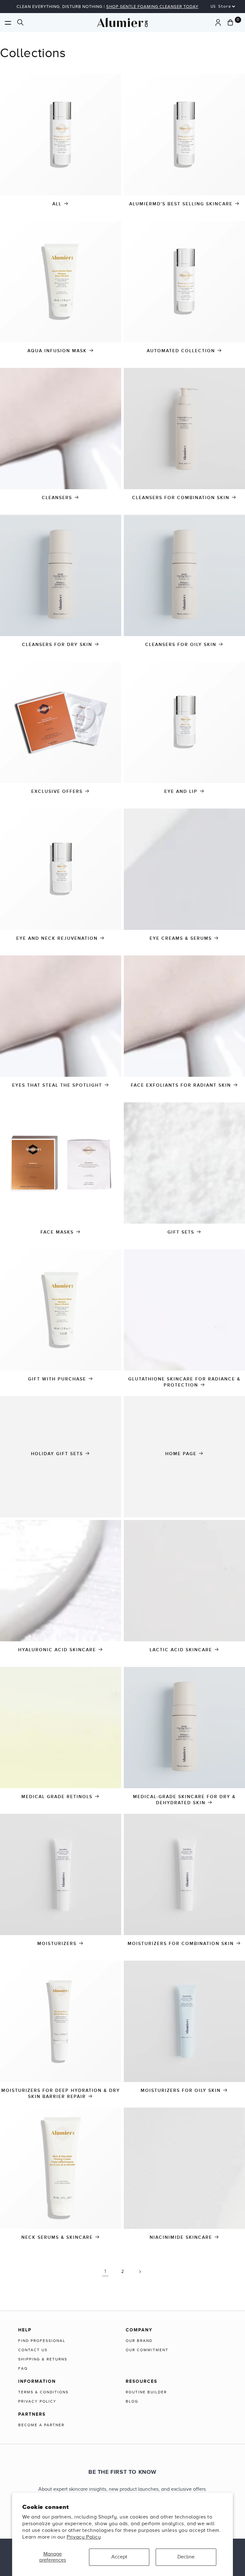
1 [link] (105, 2271)
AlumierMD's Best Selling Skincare (181, 204)
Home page (181, 1454)
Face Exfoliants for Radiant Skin (181, 1085)
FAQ (23, 2368)
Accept (119, 2557)
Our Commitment (147, 2350)
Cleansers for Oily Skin (181, 645)
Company (139, 2330)
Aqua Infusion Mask (57, 351)
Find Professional (42, 2341)
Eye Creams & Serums (181, 938)
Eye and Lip (181, 791)
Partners (32, 2414)
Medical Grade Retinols (57, 1797)
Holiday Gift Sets (57, 1454)
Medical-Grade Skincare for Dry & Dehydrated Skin (184, 1800)
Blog (132, 2401)
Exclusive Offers (57, 791)
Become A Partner (41, 2425)
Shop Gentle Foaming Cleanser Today (152, 7)
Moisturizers (57, 1944)
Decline (186, 2557)
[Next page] (140, 2272)
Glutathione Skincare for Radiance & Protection (184, 1382)
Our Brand (139, 2341)
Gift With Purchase (57, 1379)
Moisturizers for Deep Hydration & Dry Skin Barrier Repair (61, 2093)
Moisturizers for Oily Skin (181, 2090)
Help (25, 2330)
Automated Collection (181, 351)
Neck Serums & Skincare (57, 2237)
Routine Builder (146, 2392)
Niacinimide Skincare (181, 2237)
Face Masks (57, 1232)
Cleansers (57, 498)
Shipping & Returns (43, 2359)
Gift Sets (181, 1232)
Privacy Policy (84, 2537)
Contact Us (33, 2350)
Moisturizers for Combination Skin (181, 1944)
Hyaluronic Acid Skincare (57, 1650)
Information (37, 2381)
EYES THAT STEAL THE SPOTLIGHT (57, 1085)
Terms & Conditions (43, 2392)
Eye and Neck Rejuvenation (57, 938)
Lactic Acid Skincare (181, 1650)
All (57, 204)
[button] (8, 23)
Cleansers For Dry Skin (57, 645)
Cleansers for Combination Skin (181, 498)
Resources (141, 2381)
